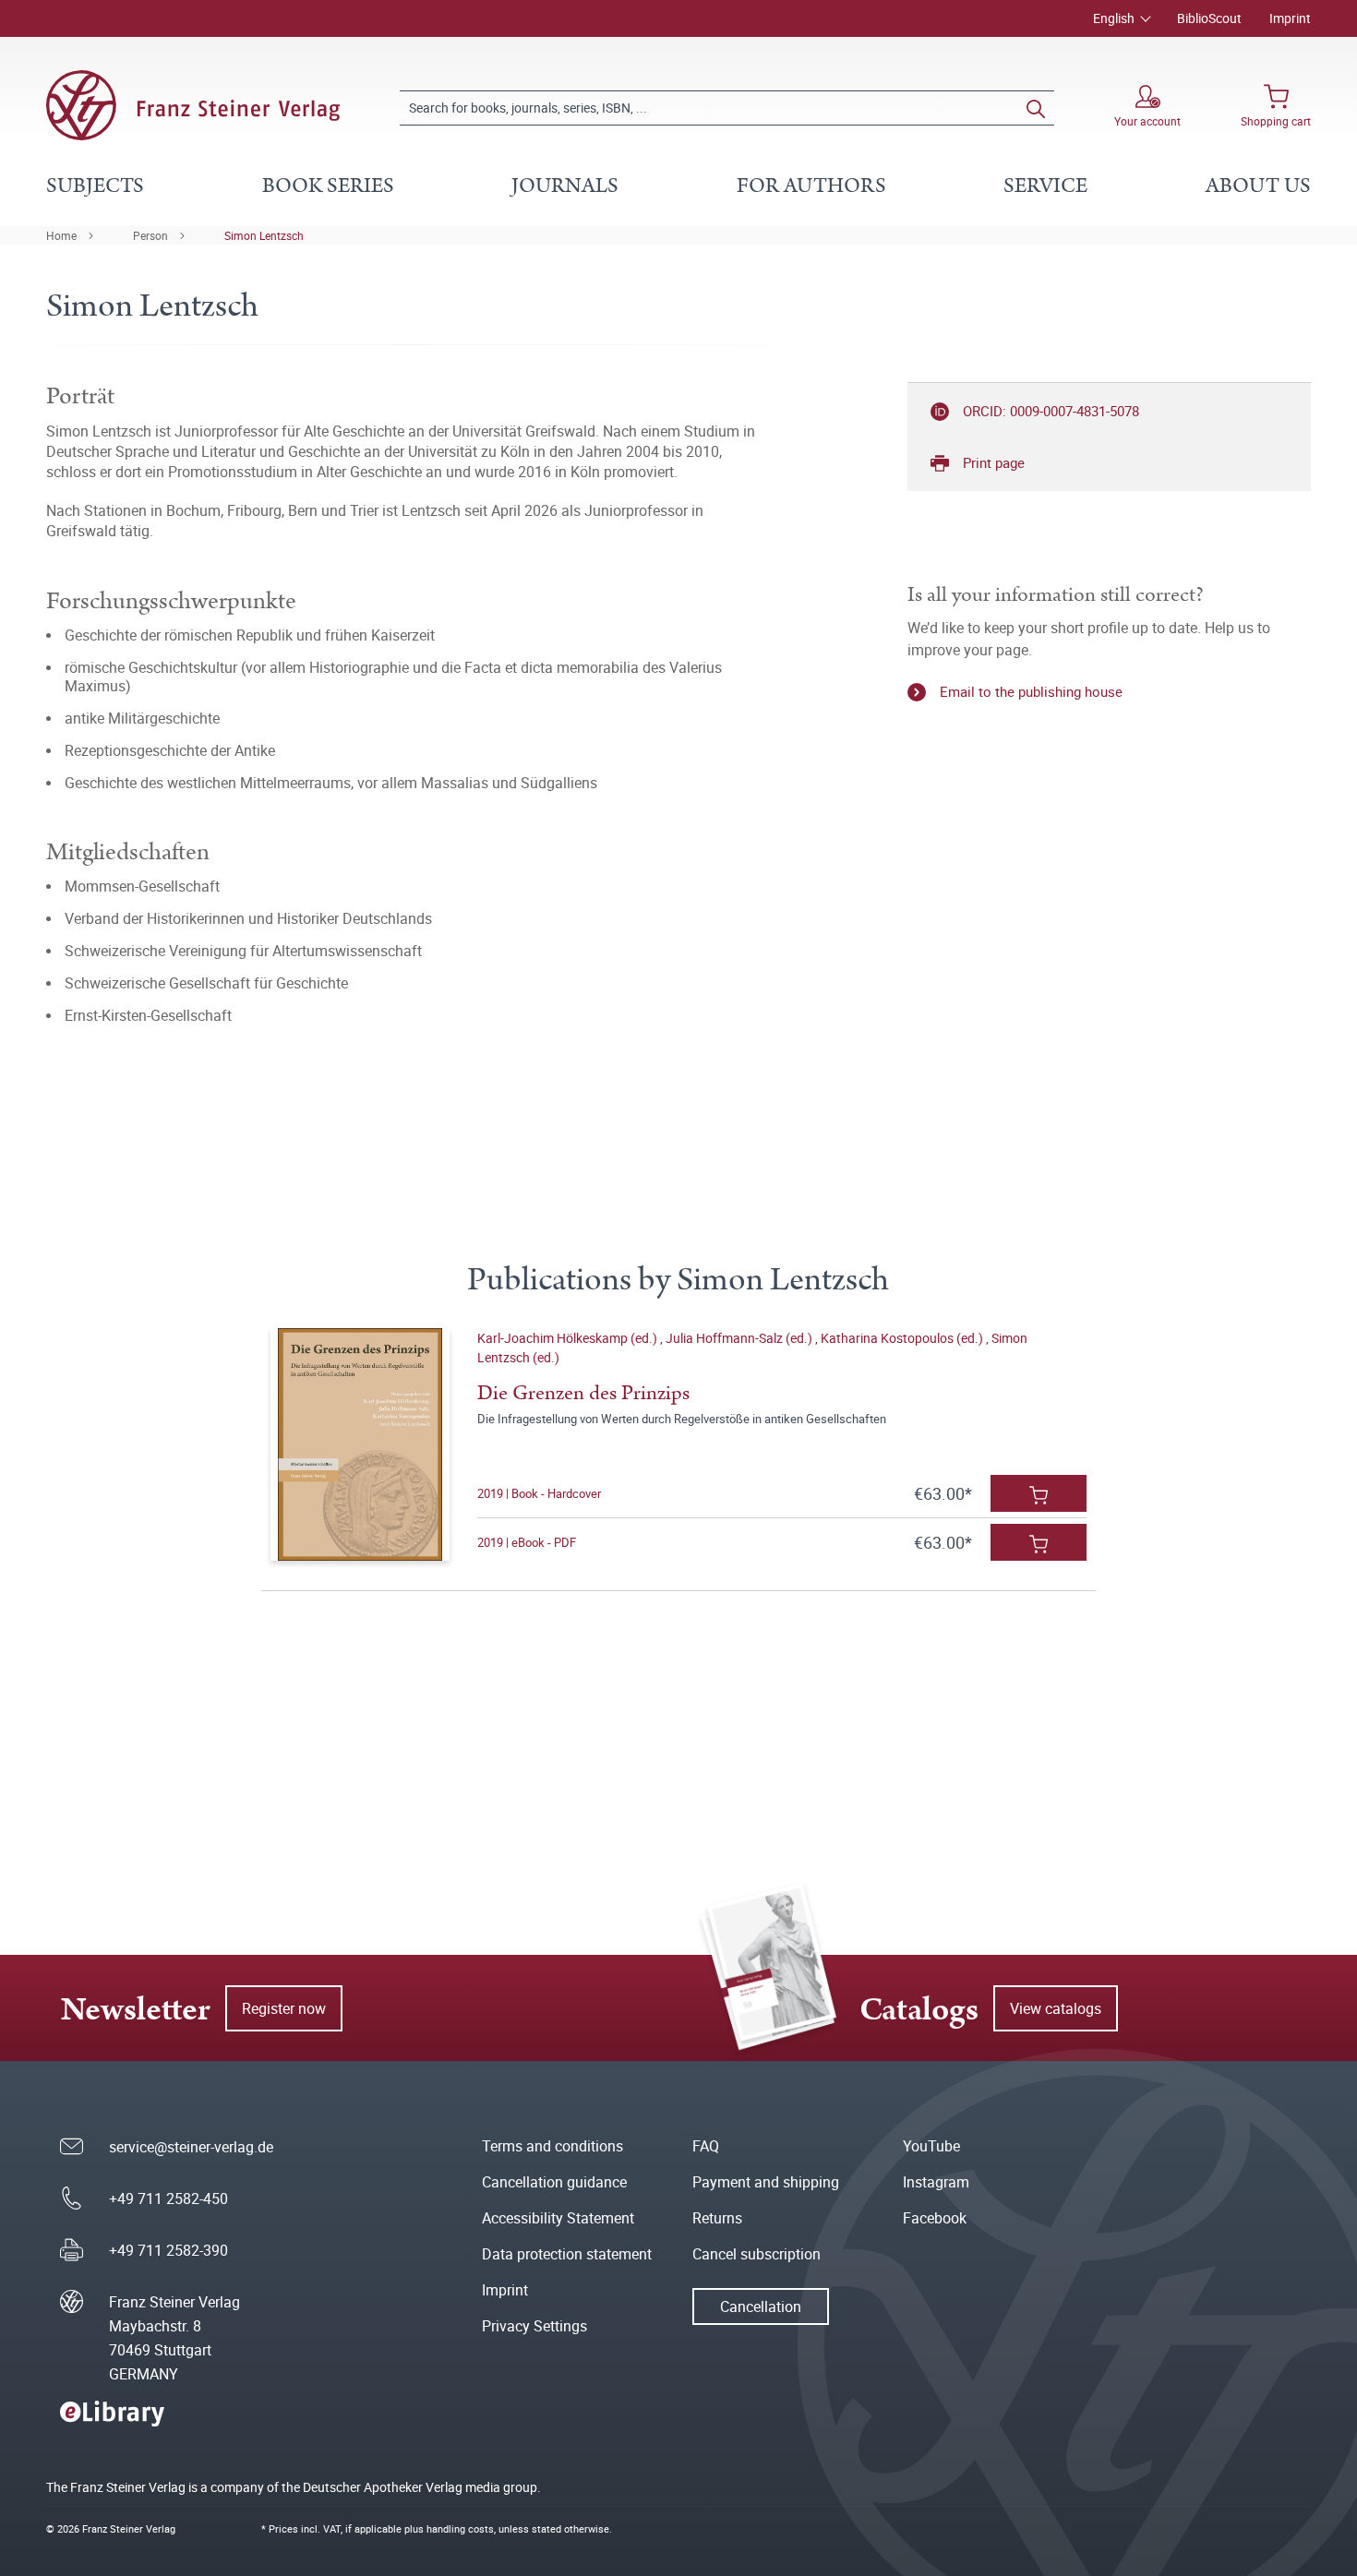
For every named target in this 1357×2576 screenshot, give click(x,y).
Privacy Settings (534, 2326)
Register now (284, 2008)
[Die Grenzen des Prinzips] (360, 1444)
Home (61, 235)
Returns (717, 2218)
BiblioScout (1209, 18)
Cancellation (761, 2306)
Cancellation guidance (554, 2182)
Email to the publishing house (1031, 691)
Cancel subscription (757, 2254)
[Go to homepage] (193, 105)
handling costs (460, 2528)
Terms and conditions (552, 2146)
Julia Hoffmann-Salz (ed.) (740, 1338)
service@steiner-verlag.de (191, 2147)
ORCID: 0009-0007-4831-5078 (1051, 411)
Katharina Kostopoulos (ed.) (903, 1338)
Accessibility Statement (558, 2218)
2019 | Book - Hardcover (539, 1493)
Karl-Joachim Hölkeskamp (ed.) (569, 1338)
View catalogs (1056, 2008)
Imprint (1290, 18)
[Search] (1036, 108)
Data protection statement (567, 2254)
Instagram (936, 2182)
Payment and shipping (766, 2182)
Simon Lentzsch (264, 235)
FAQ (706, 2146)
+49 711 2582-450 (168, 2199)
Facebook (935, 2218)
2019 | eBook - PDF (527, 1542)
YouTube (931, 2146)
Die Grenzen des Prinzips (583, 1393)
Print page (994, 462)
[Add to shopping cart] (1039, 1493)
